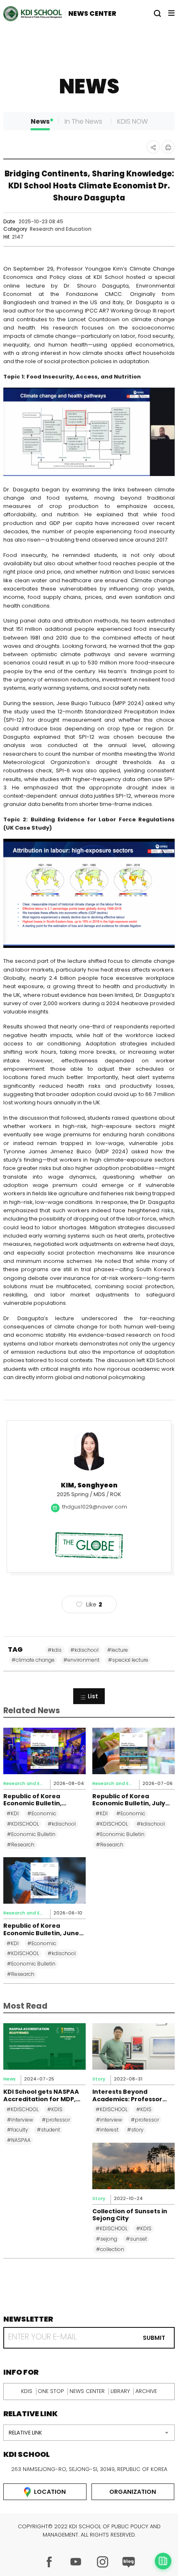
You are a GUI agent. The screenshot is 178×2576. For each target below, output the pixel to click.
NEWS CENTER (92, 13)
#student (48, 2130)
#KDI (13, 1813)
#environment (81, 1660)
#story (135, 2130)
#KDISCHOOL (23, 1824)
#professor (56, 2120)
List (93, 1696)
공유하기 (153, 147)
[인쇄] (168, 147)
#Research (21, 1845)
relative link (25, 2433)
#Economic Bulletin (31, 1834)
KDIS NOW (132, 121)
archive (146, 2391)
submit (154, 2338)
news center (87, 2391)
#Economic (42, 1813)
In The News (83, 121)
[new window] (49, 2562)
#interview (20, 2120)
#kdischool (84, 1650)
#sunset (136, 2239)
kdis (27, 2391)
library (120, 2391)
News (40, 121)
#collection (110, 2249)
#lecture (118, 1650)
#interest (107, 2130)
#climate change (33, 1660)
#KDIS (55, 2109)
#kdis (55, 1650)
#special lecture (128, 1660)
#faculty (18, 2130)
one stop (51, 2391)
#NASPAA (19, 2140)
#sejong (107, 2239)
